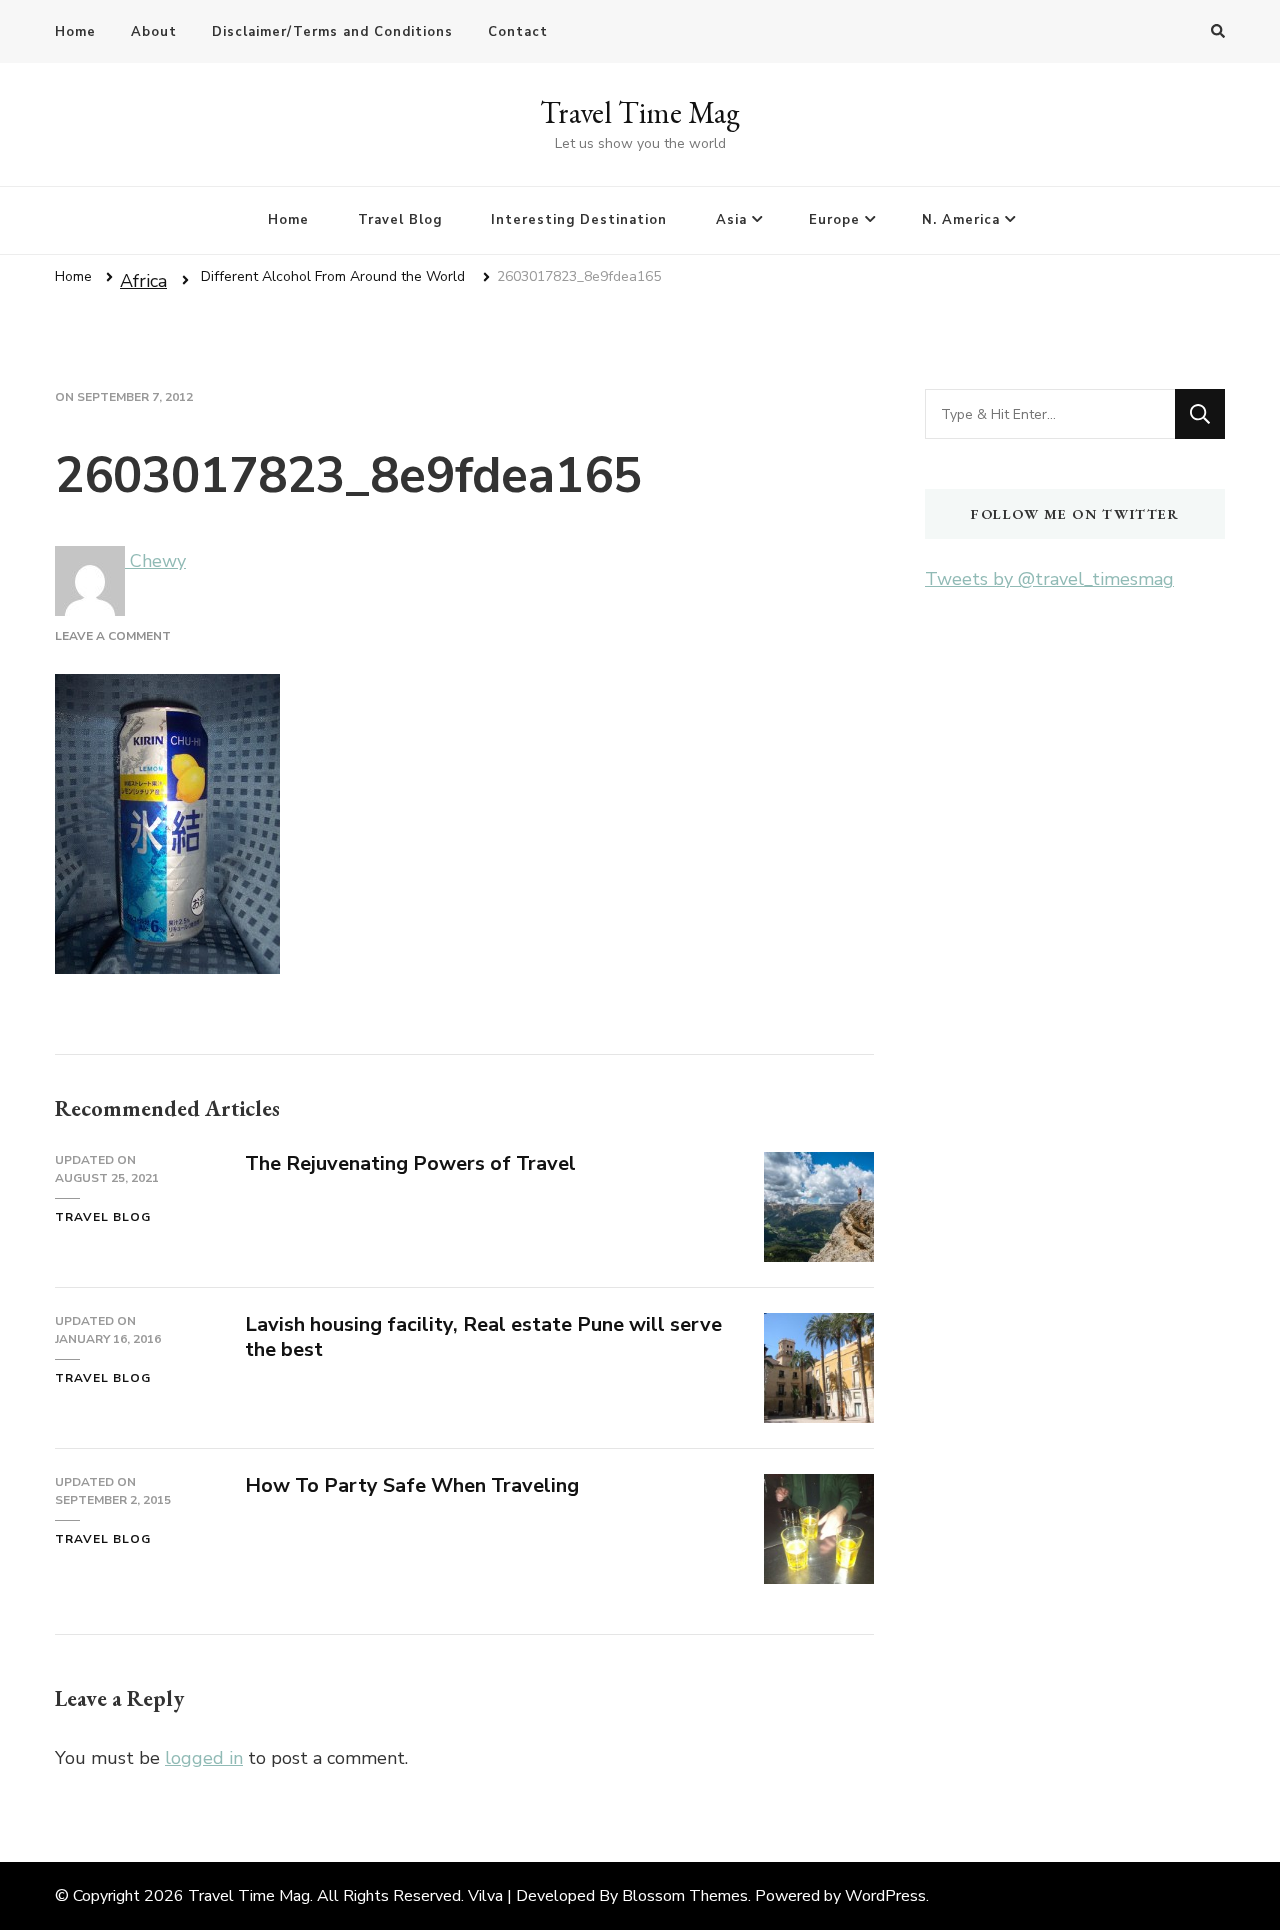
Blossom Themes (685, 1896)
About (154, 32)
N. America (961, 220)
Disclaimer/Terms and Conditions (332, 32)
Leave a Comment (113, 636)
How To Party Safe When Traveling (412, 1485)
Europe (834, 220)
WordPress (885, 1896)
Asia (731, 220)
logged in (204, 1758)
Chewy (155, 561)
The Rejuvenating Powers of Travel (410, 1163)
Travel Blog (400, 220)
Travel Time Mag (640, 112)
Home (75, 32)
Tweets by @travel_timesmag (1049, 579)
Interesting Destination (579, 220)
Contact (518, 32)
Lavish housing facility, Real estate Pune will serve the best (483, 1337)
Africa (143, 281)
